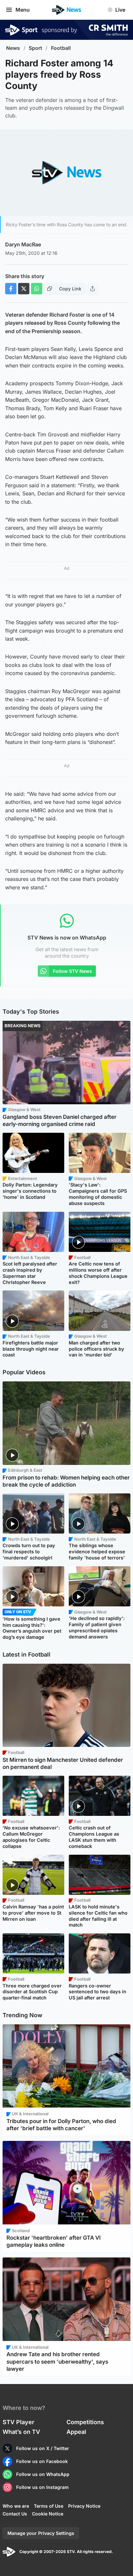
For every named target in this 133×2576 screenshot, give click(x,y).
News (13, 48)
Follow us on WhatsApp (43, 2474)
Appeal (76, 2432)
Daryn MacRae (23, 244)
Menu (23, 10)
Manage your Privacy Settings (41, 2533)
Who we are (16, 2506)
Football (61, 48)
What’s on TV (21, 2432)
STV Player (18, 2422)
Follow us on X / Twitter (43, 2448)
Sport (36, 48)
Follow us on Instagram (42, 2487)
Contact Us (15, 2514)
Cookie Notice (48, 2514)
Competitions (85, 2422)
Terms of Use (49, 2506)
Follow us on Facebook (42, 2461)
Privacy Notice (84, 2506)
